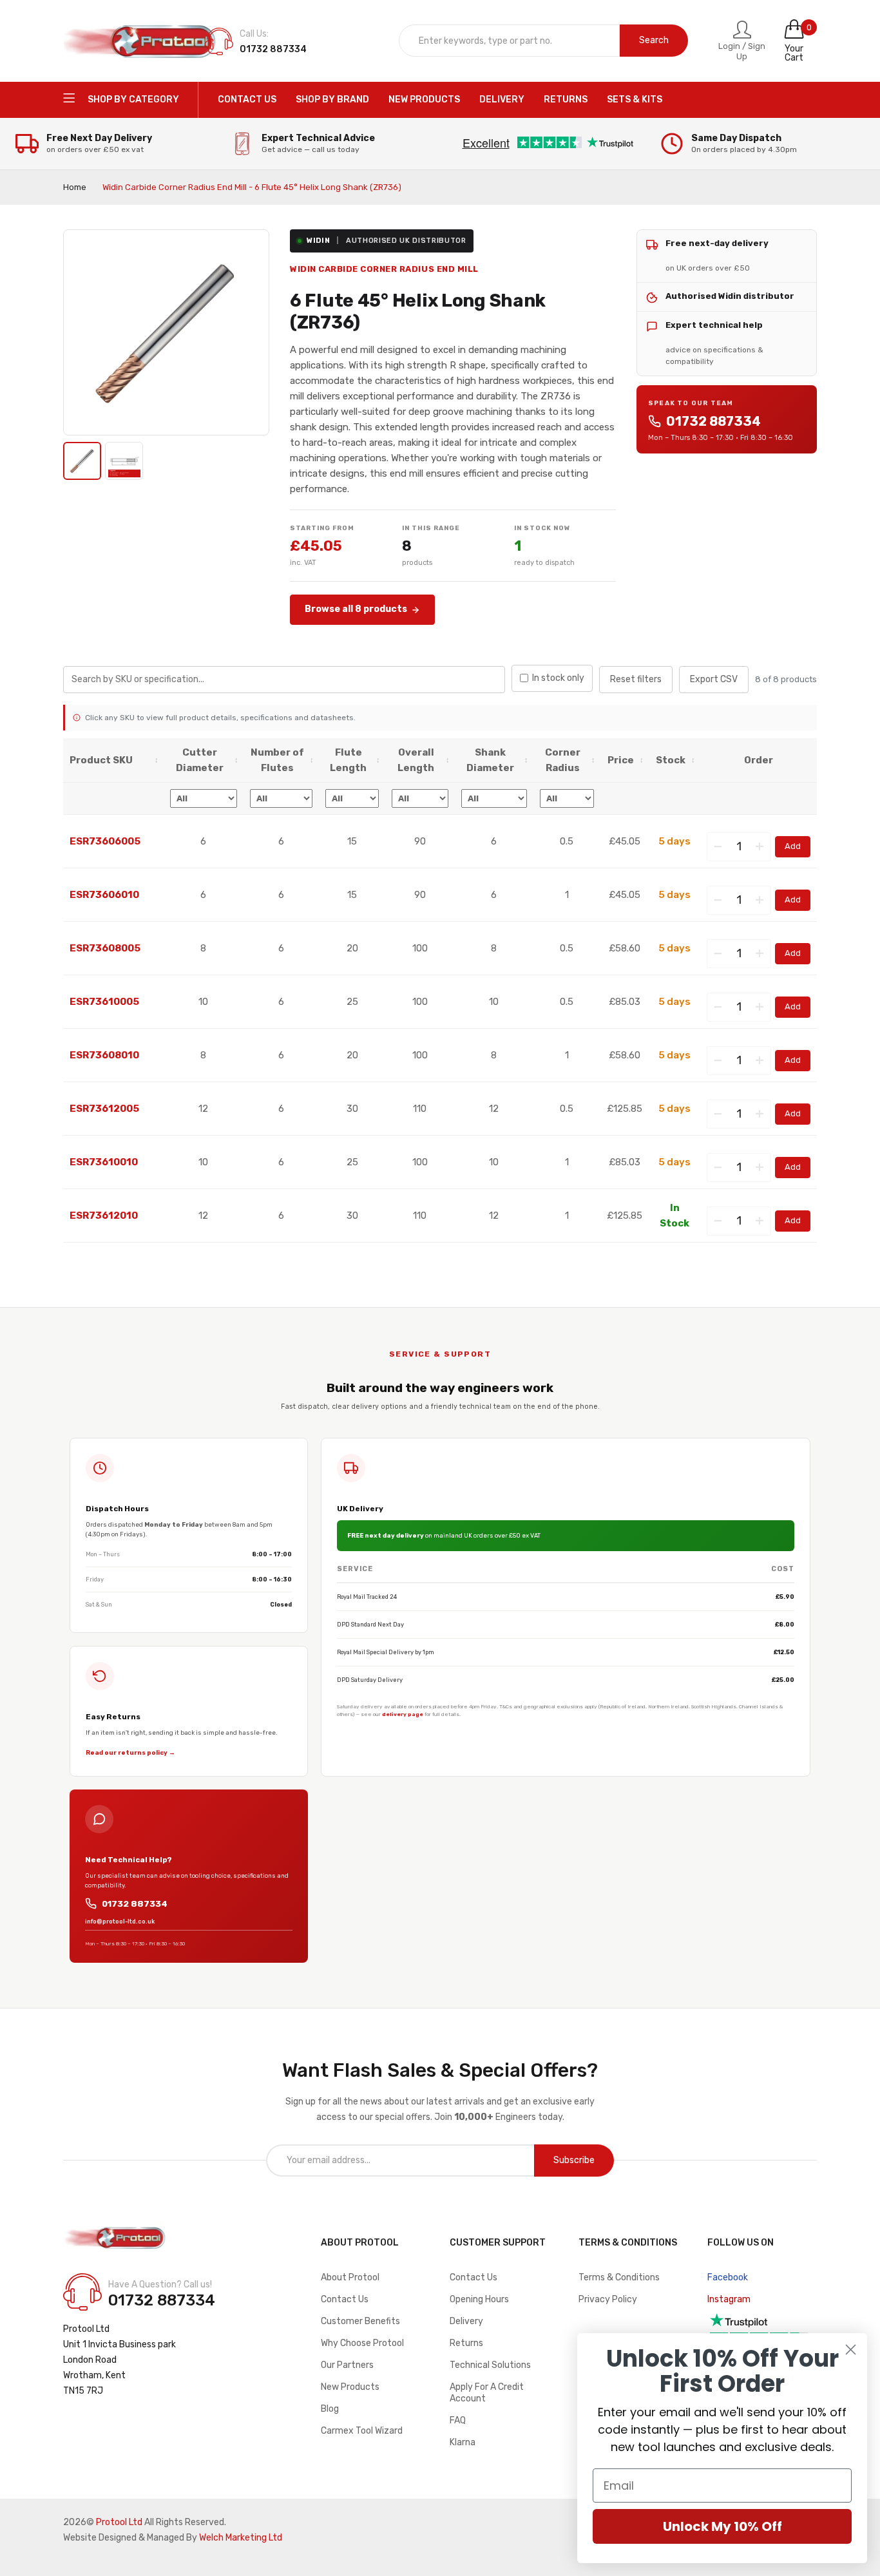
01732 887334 (713, 421)
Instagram (729, 2299)
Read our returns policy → (130, 1752)
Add (793, 846)
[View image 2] (124, 461)
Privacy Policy (608, 2299)
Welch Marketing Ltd (241, 2538)
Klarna (463, 2442)
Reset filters (636, 679)
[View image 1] (82, 461)
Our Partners (347, 2365)
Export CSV (714, 679)
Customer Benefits (360, 2321)
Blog (330, 2409)
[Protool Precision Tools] (140, 41)
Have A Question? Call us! (160, 2285)
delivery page (403, 1714)
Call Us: (254, 34)
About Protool (350, 2277)
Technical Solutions (490, 2365)
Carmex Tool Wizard (362, 2431)
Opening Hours (479, 2299)
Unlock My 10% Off (722, 2526)
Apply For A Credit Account (487, 2393)
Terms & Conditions (619, 2277)
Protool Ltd (119, 2522)
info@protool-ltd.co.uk (120, 1922)
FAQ (458, 2420)
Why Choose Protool (362, 2343)
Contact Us (345, 2299)
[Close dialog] (851, 2350)
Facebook (728, 2277)
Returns (466, 2343)
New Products (350, 2387)
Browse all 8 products (356, 609)
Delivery (466, 2321)
